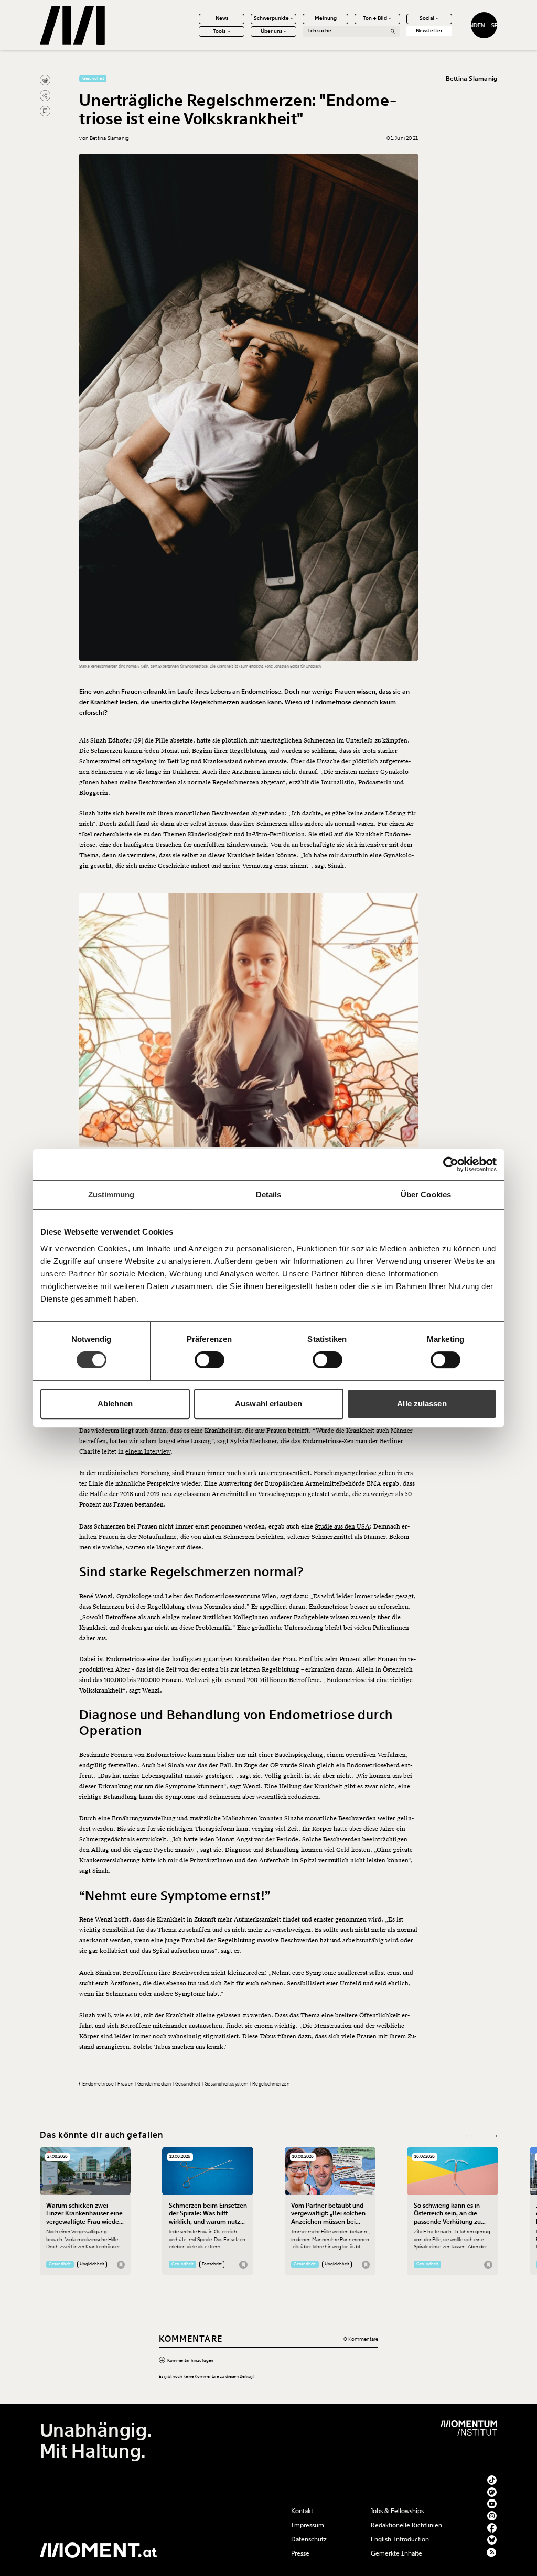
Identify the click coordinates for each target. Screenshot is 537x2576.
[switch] (210, 1360)
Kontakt (302, 2511)
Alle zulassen (422, 1404)
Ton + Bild (375, 18)
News (222, 18)
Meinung (326, 18)
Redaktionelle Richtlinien (406, 2525)
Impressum (308, 2525)
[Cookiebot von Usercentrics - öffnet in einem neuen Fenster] (451, 1164)
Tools (219, 31)
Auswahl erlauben (268, 1404)
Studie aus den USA (342, 1527)
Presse (300, 2553)
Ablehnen (115, 1404)
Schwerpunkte (271, 18)
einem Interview (148, 1452)
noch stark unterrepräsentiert (268, 1473)
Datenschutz (309, 2539)
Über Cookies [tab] (426, 1194)
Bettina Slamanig (472, 79)
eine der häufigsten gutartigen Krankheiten (208, 1659)
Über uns (271, 31)
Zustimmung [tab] (111, 1194)
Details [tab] (269, 1194)
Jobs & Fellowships (397, 2511)
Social (427, 18)
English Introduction (400, 2539)
